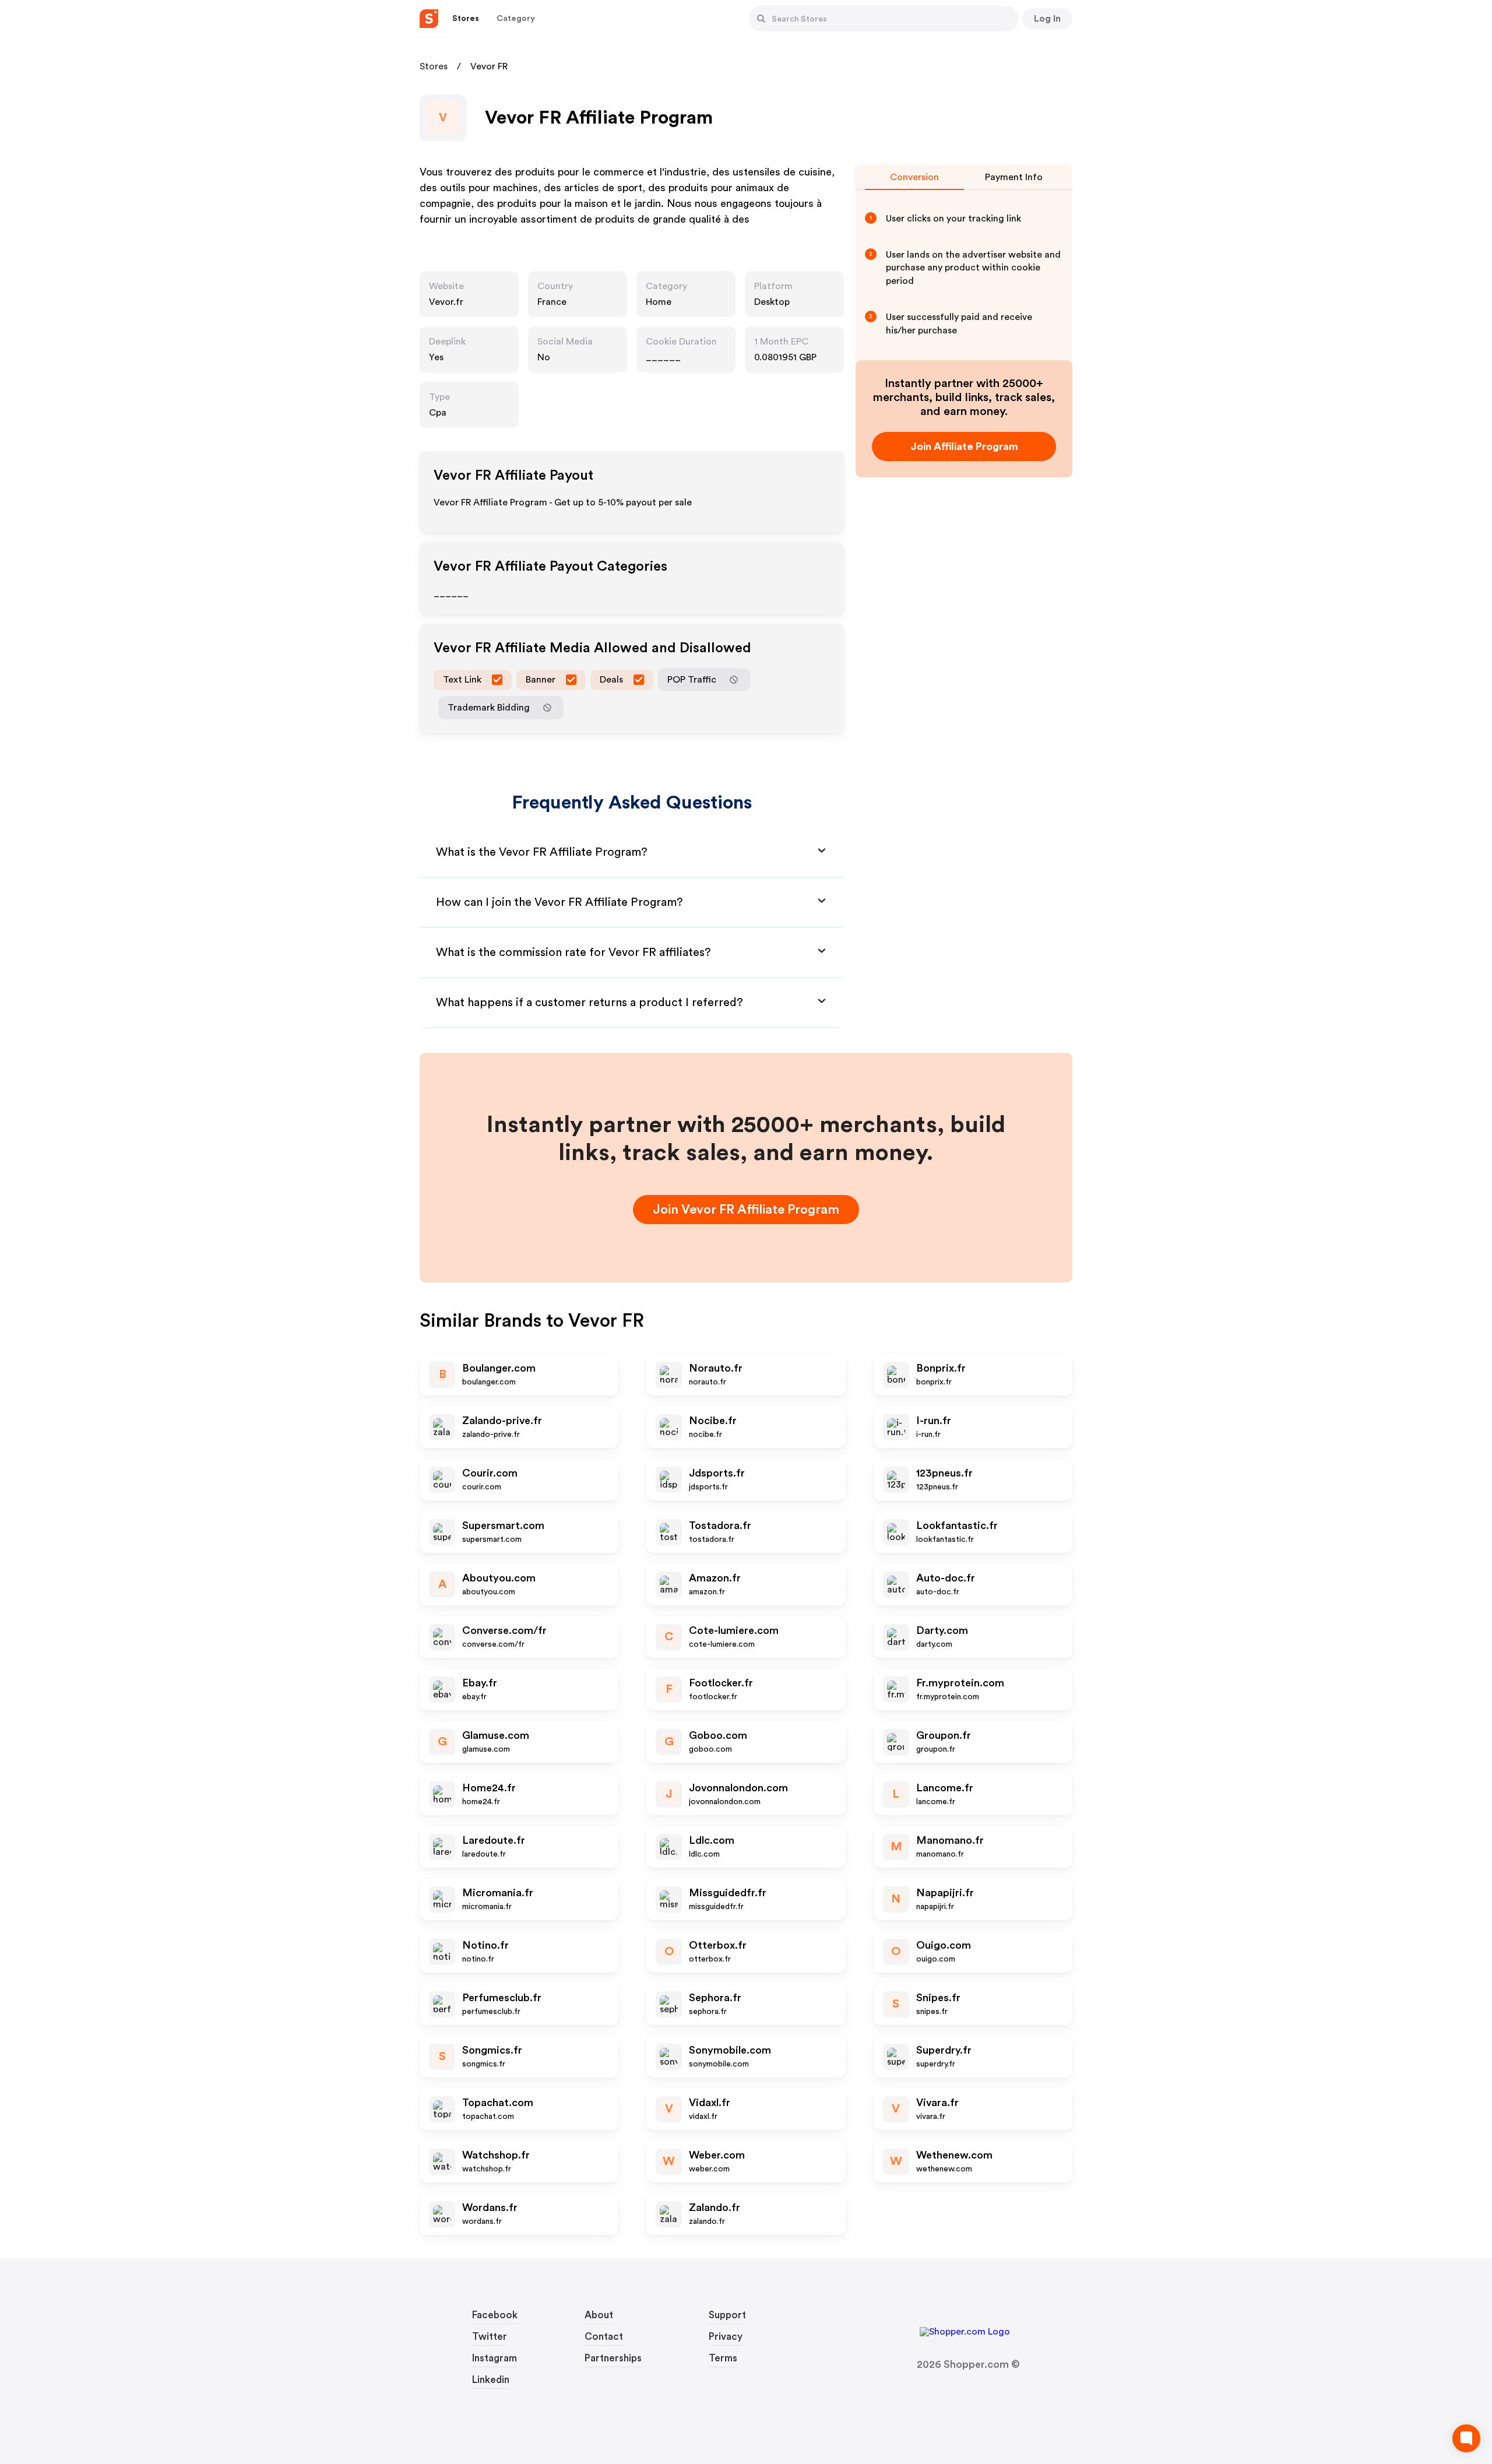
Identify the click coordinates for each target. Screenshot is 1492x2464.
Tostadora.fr (720, 1525)
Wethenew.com (954, 2155)
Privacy (726, 2337)
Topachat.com (498, 2103)
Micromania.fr (498, 1893)
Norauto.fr (716, 1368)
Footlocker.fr (721, 1683)
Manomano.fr (950, 1840)
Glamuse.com (496, 1735)
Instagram (495, 2358)
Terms (723, 2358)
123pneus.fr (944, 1473)
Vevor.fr (446, 302)
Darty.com (942, 1630)
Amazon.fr (715, 1578)
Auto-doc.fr (946, 1578)
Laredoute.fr (494, 1840)
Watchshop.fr (496, 2155)
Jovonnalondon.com (738, 1788)
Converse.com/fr (504, 1630)
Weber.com (717, 2155)
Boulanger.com (499, 1368)
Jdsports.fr (717, 1473)
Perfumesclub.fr (502, 1998)
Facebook (495, 2315)
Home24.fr (489, 1788)
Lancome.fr (945, 1788)
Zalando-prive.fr (502, 1421)
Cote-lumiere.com (734, 1630)
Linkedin (491, 2380)
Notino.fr (485, 1945)
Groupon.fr (944, 1735)
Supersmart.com (503, 1525)
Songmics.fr (492, 2050)
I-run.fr (934, 1421)
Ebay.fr (480, 1683)
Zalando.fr (715, 2208)
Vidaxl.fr (710, 2103)
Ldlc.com (712, 1840)
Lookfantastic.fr (957, 1525)
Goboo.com (718, 1735)
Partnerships (613, 2358)
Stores (434, 66)
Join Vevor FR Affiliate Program (746, 1210)
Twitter (490, 2337)
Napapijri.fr (945, 1893)
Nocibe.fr (713, 1421)
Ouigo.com (944, 1945)
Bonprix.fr (941, 1368)
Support (727, 2315)
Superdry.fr (944, 2050)
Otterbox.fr (718, 1945)
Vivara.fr (937, 2103)
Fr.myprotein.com (960, 1683)
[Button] (761, 19)
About (599, 2315)
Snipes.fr (938, 1998)
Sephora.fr (715, 1998)
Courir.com (490, 1473)
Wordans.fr (490, 2208)
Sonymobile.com (730, 2050)
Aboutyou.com (499, 1578)
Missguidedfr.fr (728, 1893)
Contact (604, 2337)
